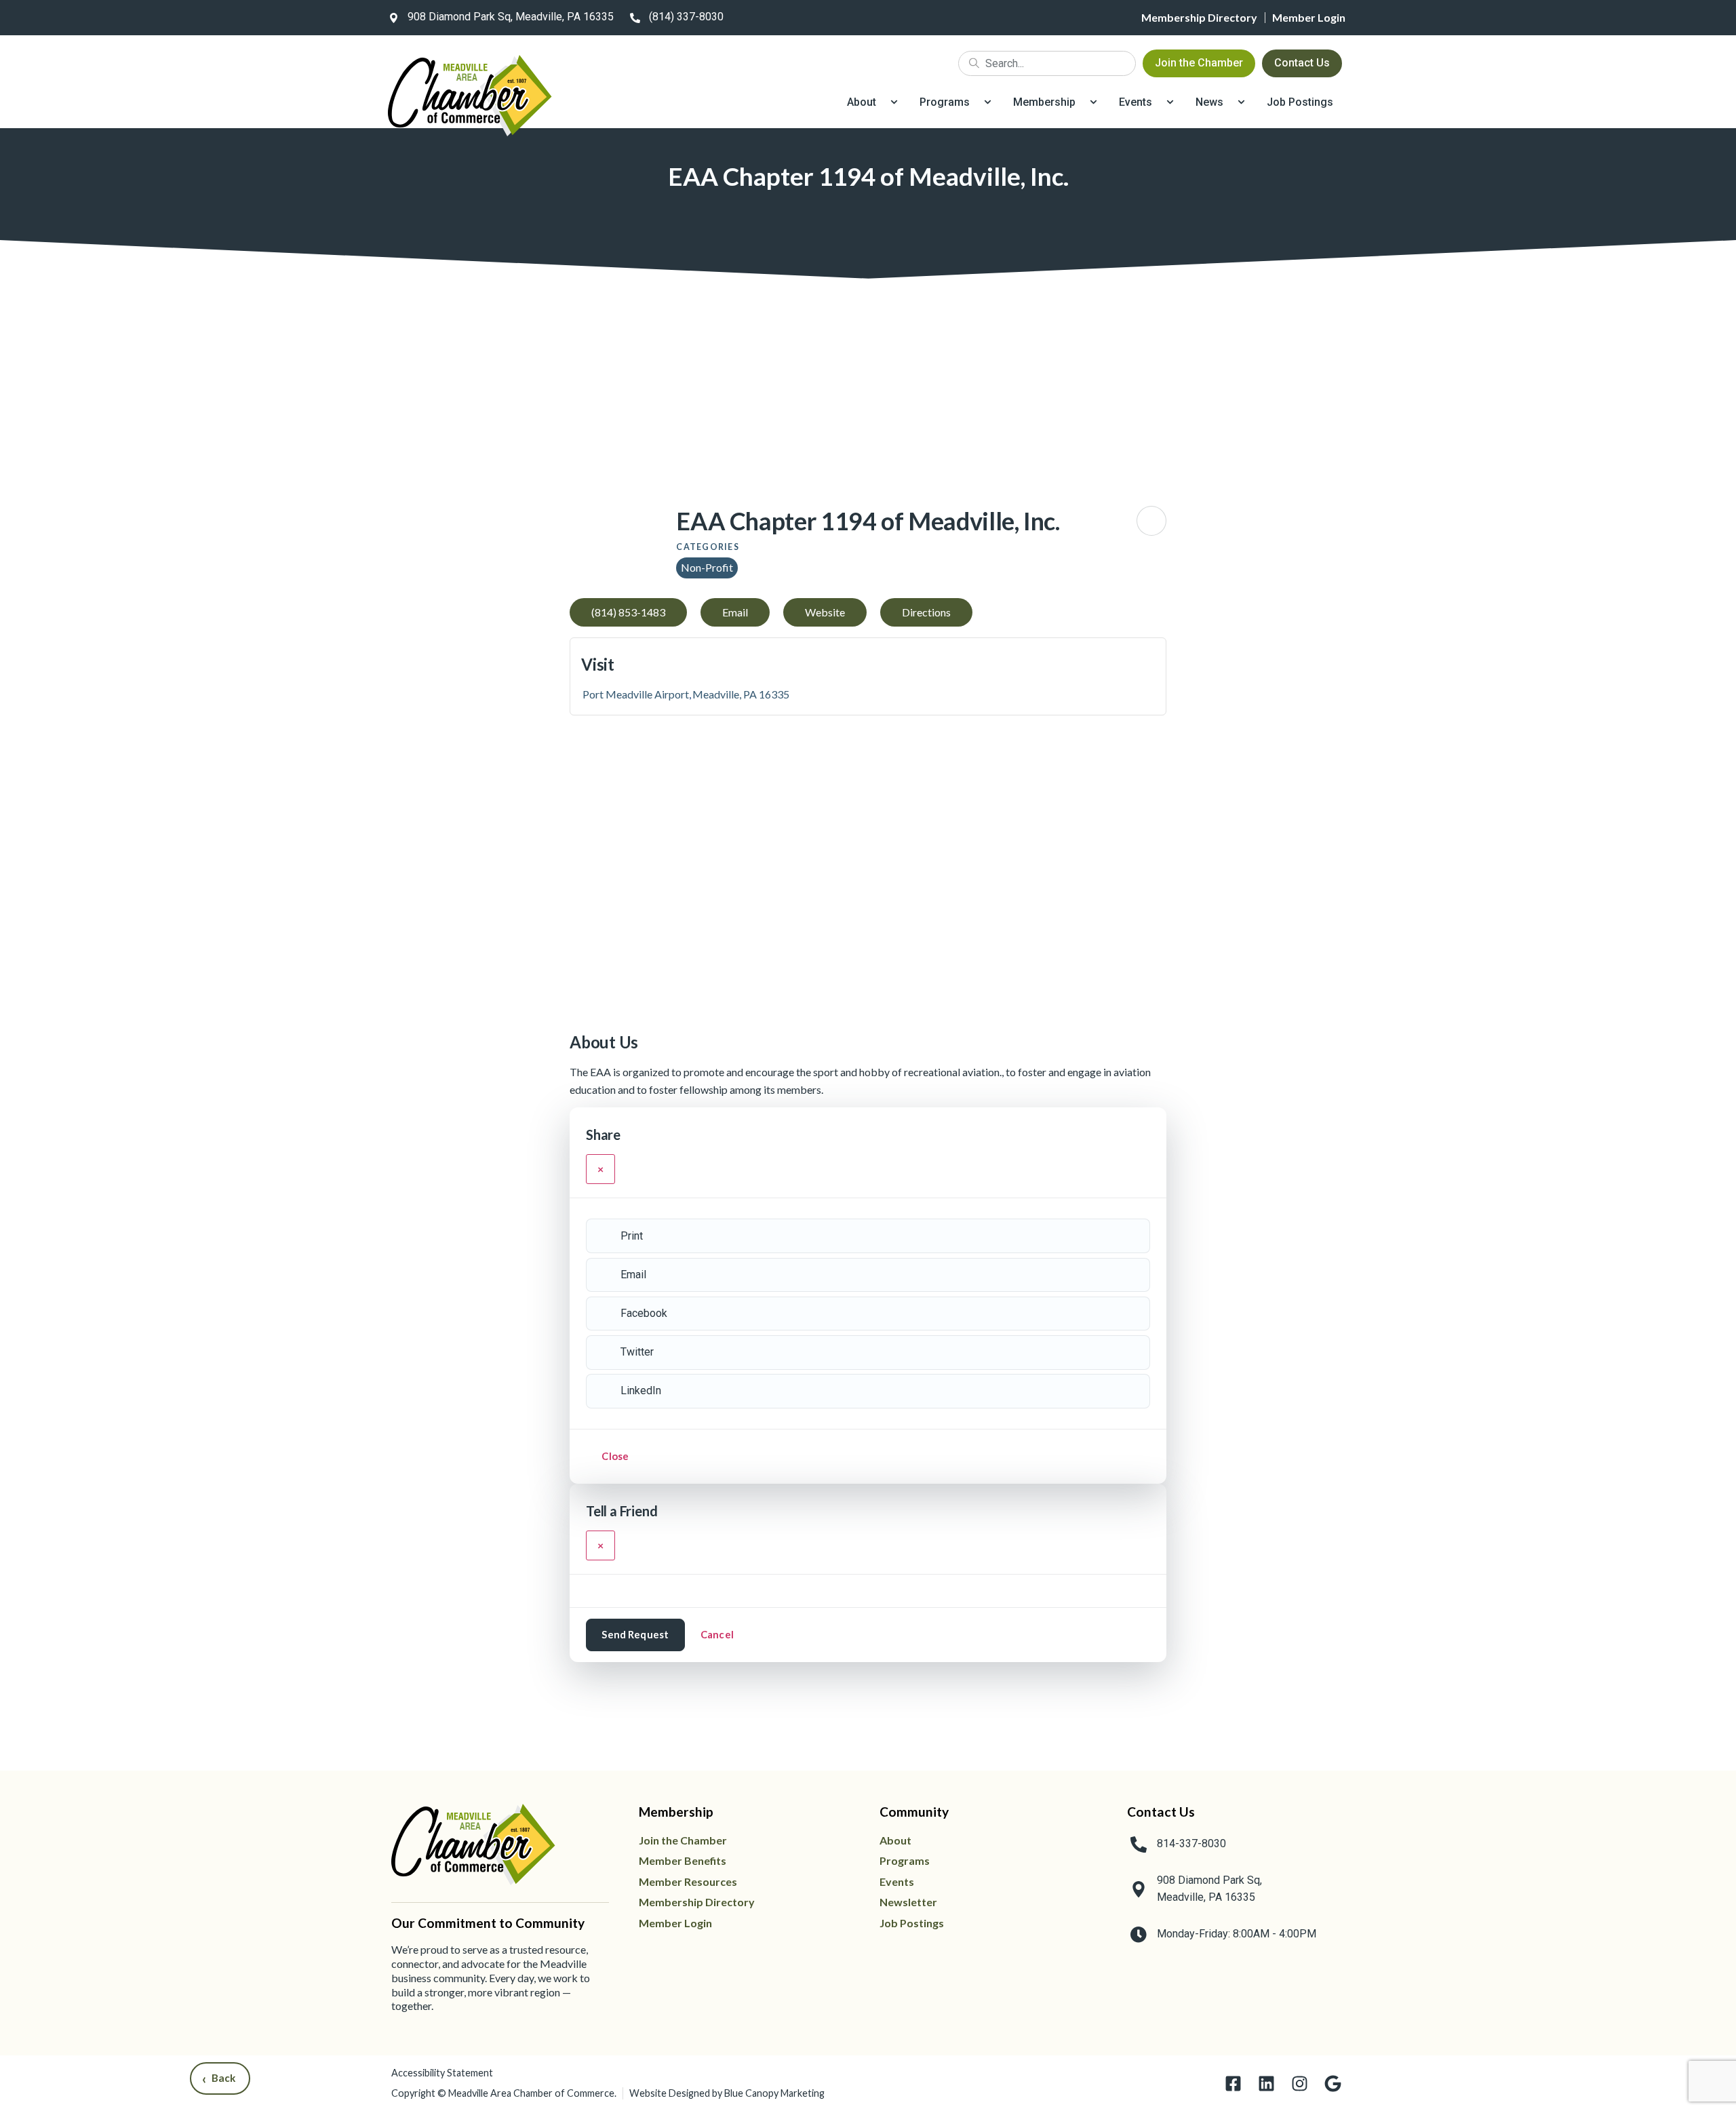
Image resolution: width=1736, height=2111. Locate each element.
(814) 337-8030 (686, 17)
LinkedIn (641, 1390)
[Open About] (894, 102)
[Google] (1333, 2084)
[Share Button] (1151, 521)
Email (633, 1275)
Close (615, 1456)
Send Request (635, 1634)
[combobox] (1047, 63)
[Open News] (1241, 102)
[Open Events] (1170, 102)
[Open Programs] (988, 102)
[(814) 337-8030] (635, 18)
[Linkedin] (1266, 2084)
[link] (498, 18)
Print (632, 1236)
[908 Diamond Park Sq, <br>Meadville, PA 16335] (1139, 1889)
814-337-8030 (1191, 1843)
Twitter (637, 1352)
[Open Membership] (1093, 102)
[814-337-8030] (1139, 1844)
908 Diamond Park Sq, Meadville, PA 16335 (511, 17)
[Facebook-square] (1233, 2084)
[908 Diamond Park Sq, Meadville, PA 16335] (393, 18)
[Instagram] (1300, 2084)
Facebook (644, 1313)
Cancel (717, 1634)
